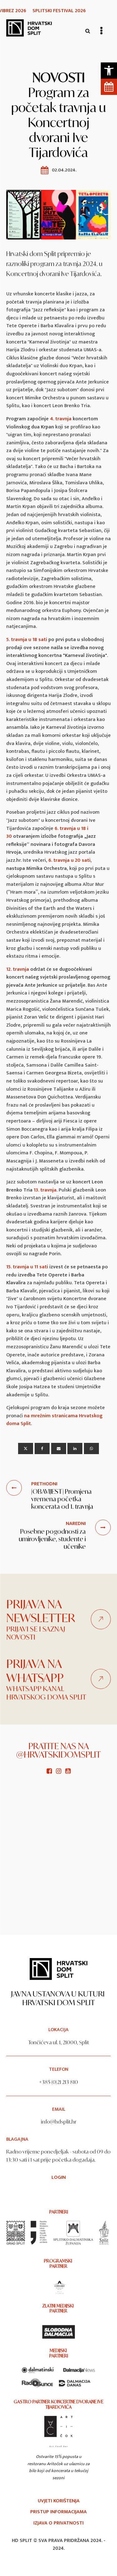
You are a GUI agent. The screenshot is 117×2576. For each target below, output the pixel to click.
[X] (26, 1448)
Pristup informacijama (58, 2512)
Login (59, 2178)
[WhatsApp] (91, 1448)
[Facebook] (42, 1448)
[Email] (59, 1448)
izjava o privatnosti (58, 2523)
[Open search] (88, 31)
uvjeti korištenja (59, 2501)
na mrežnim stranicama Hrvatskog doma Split (54, 1420)
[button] (109, 71)
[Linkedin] (75, 1448)
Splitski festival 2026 (59, 11)
